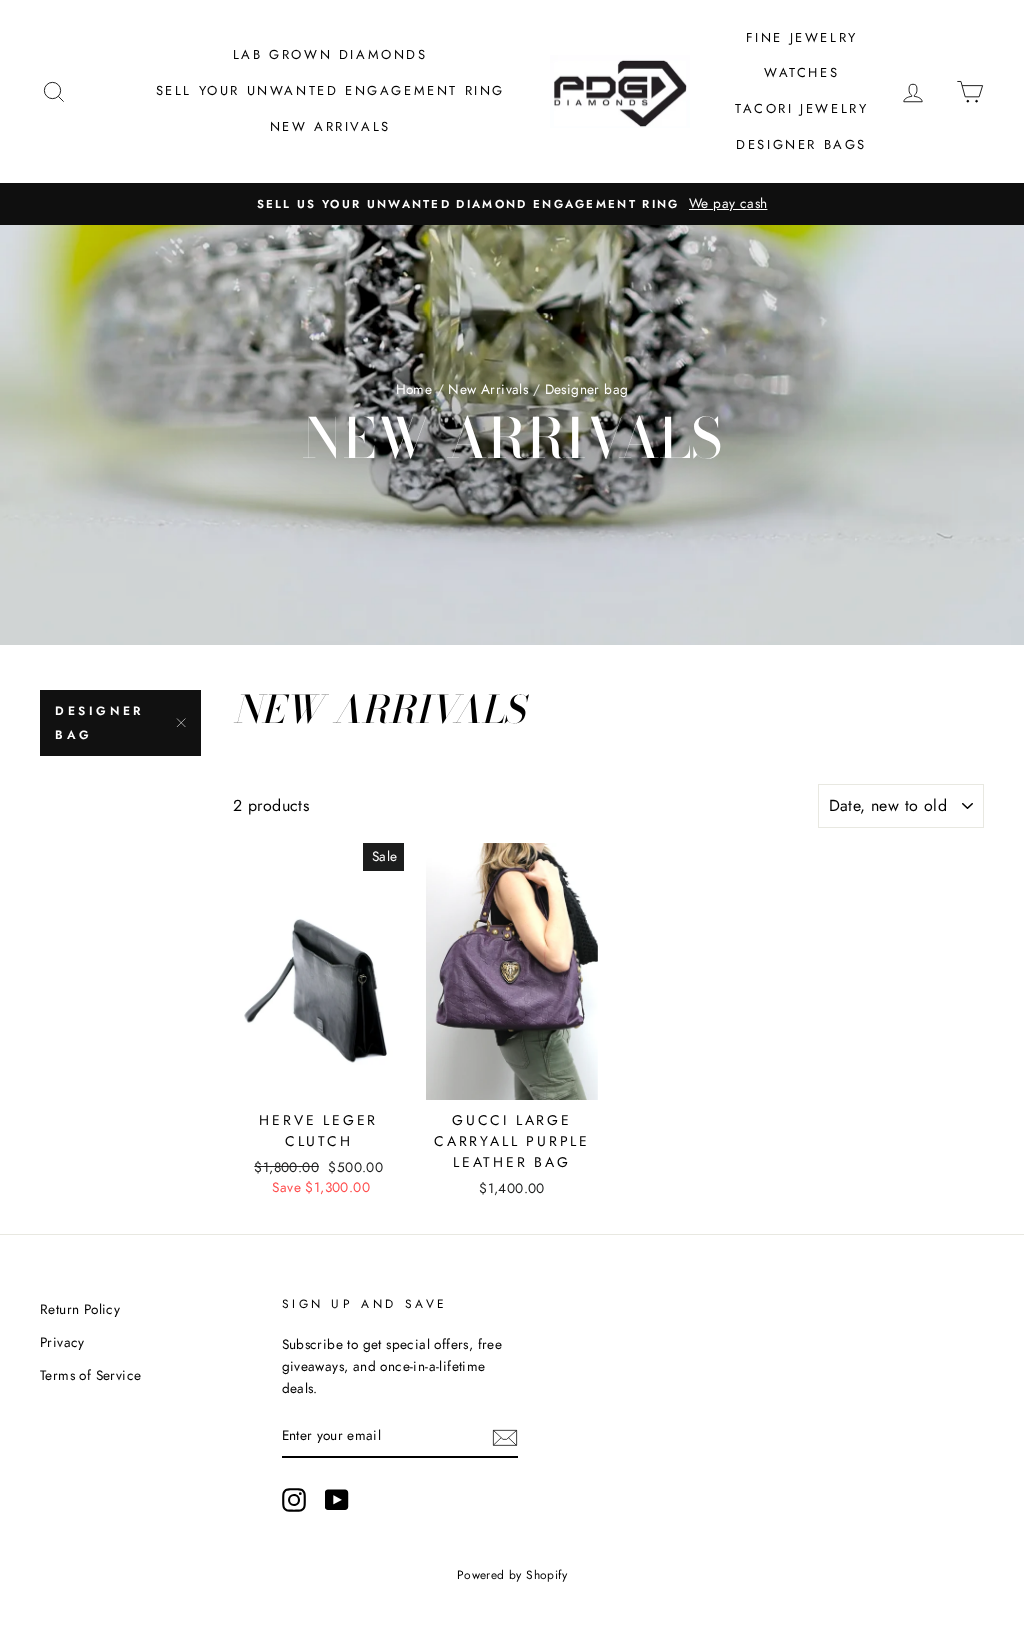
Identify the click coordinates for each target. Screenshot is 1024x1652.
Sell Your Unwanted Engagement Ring (330, 90)
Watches (801, 72)
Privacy (62, 1342)
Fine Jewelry (802, 37)
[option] (512, 204)
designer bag (99, 723)
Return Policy (80, 1309)
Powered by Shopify (512, 1575)
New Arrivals (330, 126)
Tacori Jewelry (801, 108)
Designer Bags (801, 144)
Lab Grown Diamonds (330, 54)
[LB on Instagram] (294, 1500)
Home (414, 389)
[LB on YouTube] (337, 1500)
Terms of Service (90, 1375)
